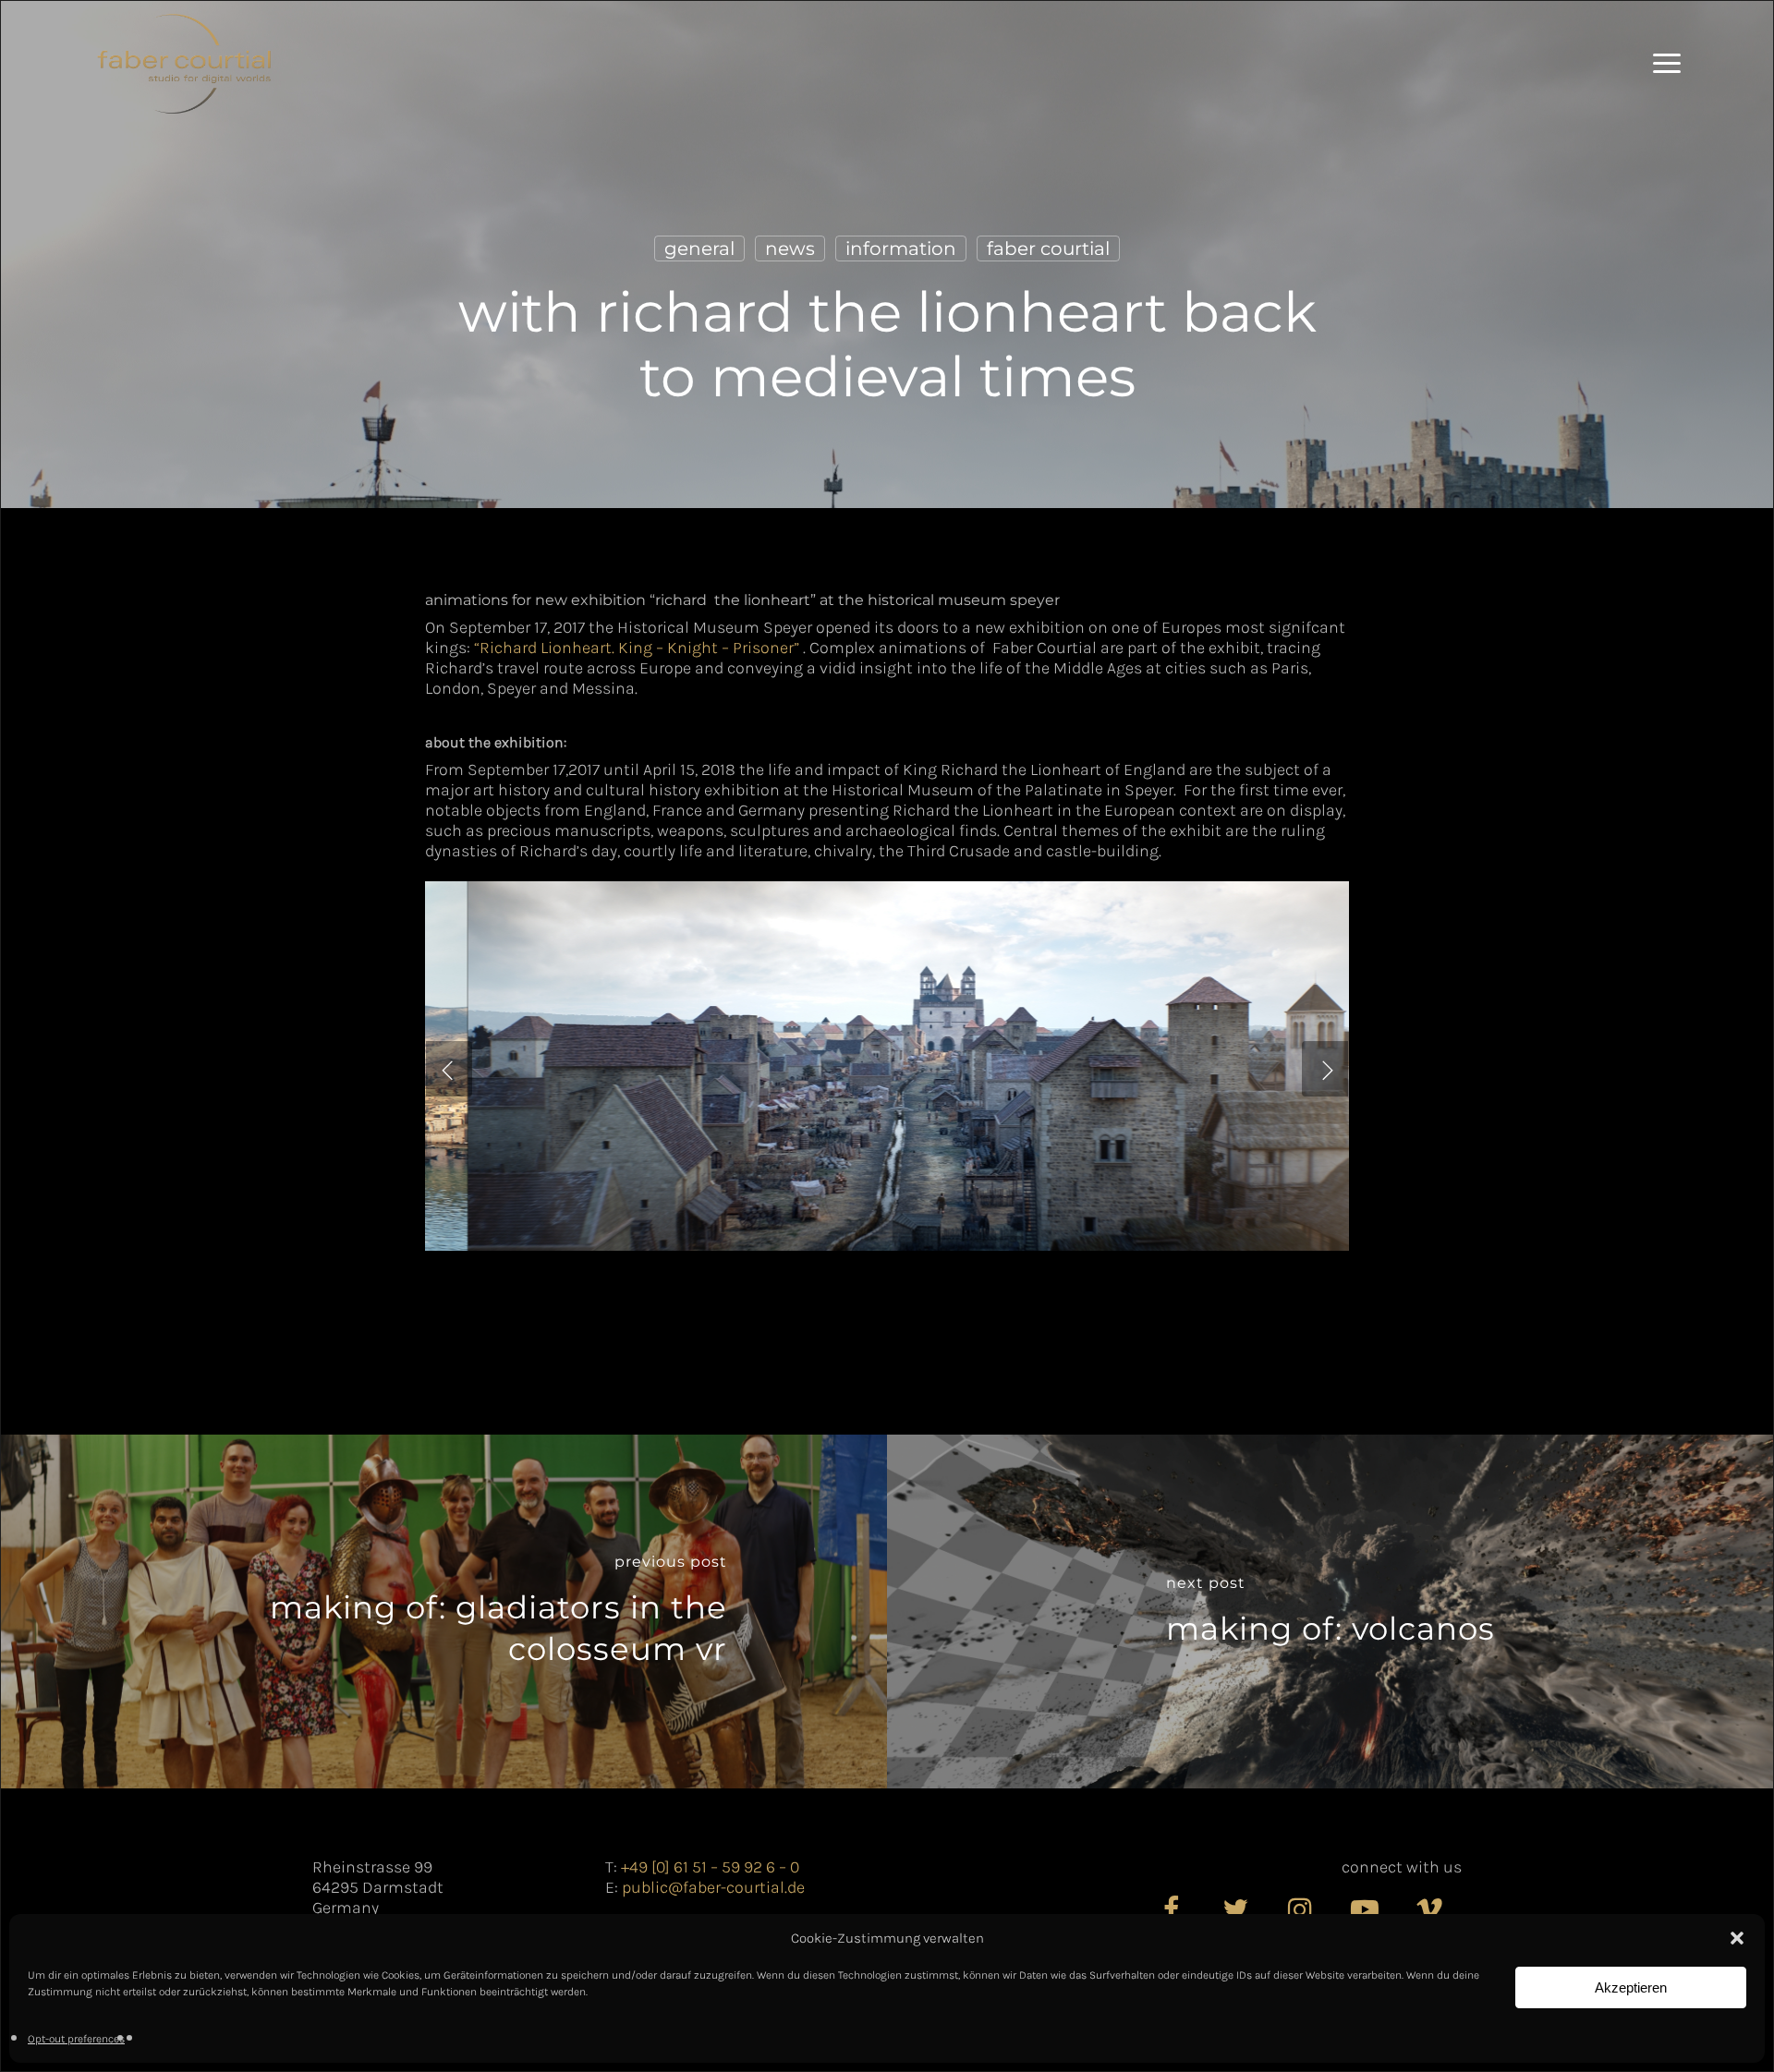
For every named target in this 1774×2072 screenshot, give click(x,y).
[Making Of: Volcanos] (1330, 1612)
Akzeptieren (1631, 1987)
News (790, 248)
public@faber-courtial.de (713, 1887)
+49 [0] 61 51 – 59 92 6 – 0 (710, 1867)
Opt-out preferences (76, 2039)
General (699, 248)
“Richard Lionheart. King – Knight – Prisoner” (638, 648)
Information (901, 248)
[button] (1737, 1938)
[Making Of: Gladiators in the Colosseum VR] (444, 1612)
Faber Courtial (1048, 248)
